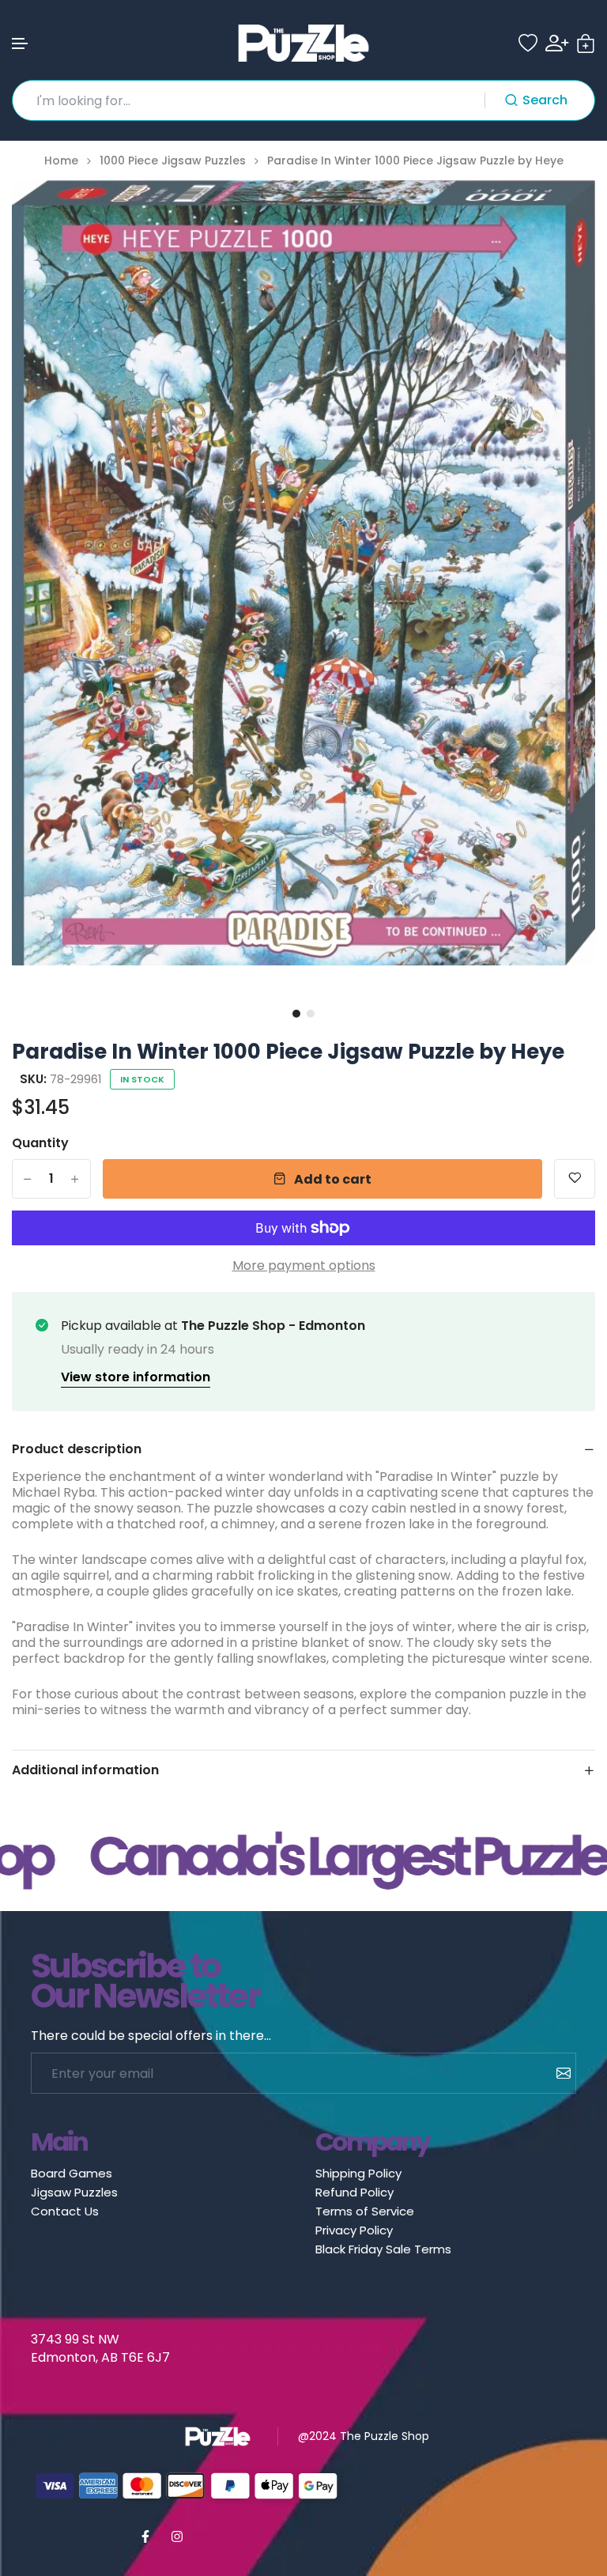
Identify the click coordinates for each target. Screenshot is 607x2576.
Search (545, 100)
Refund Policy (354, 2192)
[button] (21, 44)
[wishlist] (528, 43)
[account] (557, 43)
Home (61, 161)
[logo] (303, 43)
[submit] (558, 2073)
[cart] (586, 43)
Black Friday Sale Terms (383, 2249)
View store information (136, 1377)
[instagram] (177, 2536)
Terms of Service (365, 2211)
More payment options (304, 1266)
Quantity (40, 1143)
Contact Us (65, 2211)
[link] (564, 212)
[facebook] (145, 2536)
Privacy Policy (354, 2230)
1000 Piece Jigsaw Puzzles (173, 161)
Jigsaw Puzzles (74, 2192)
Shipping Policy (358, 2173)
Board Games (72, 2173)
